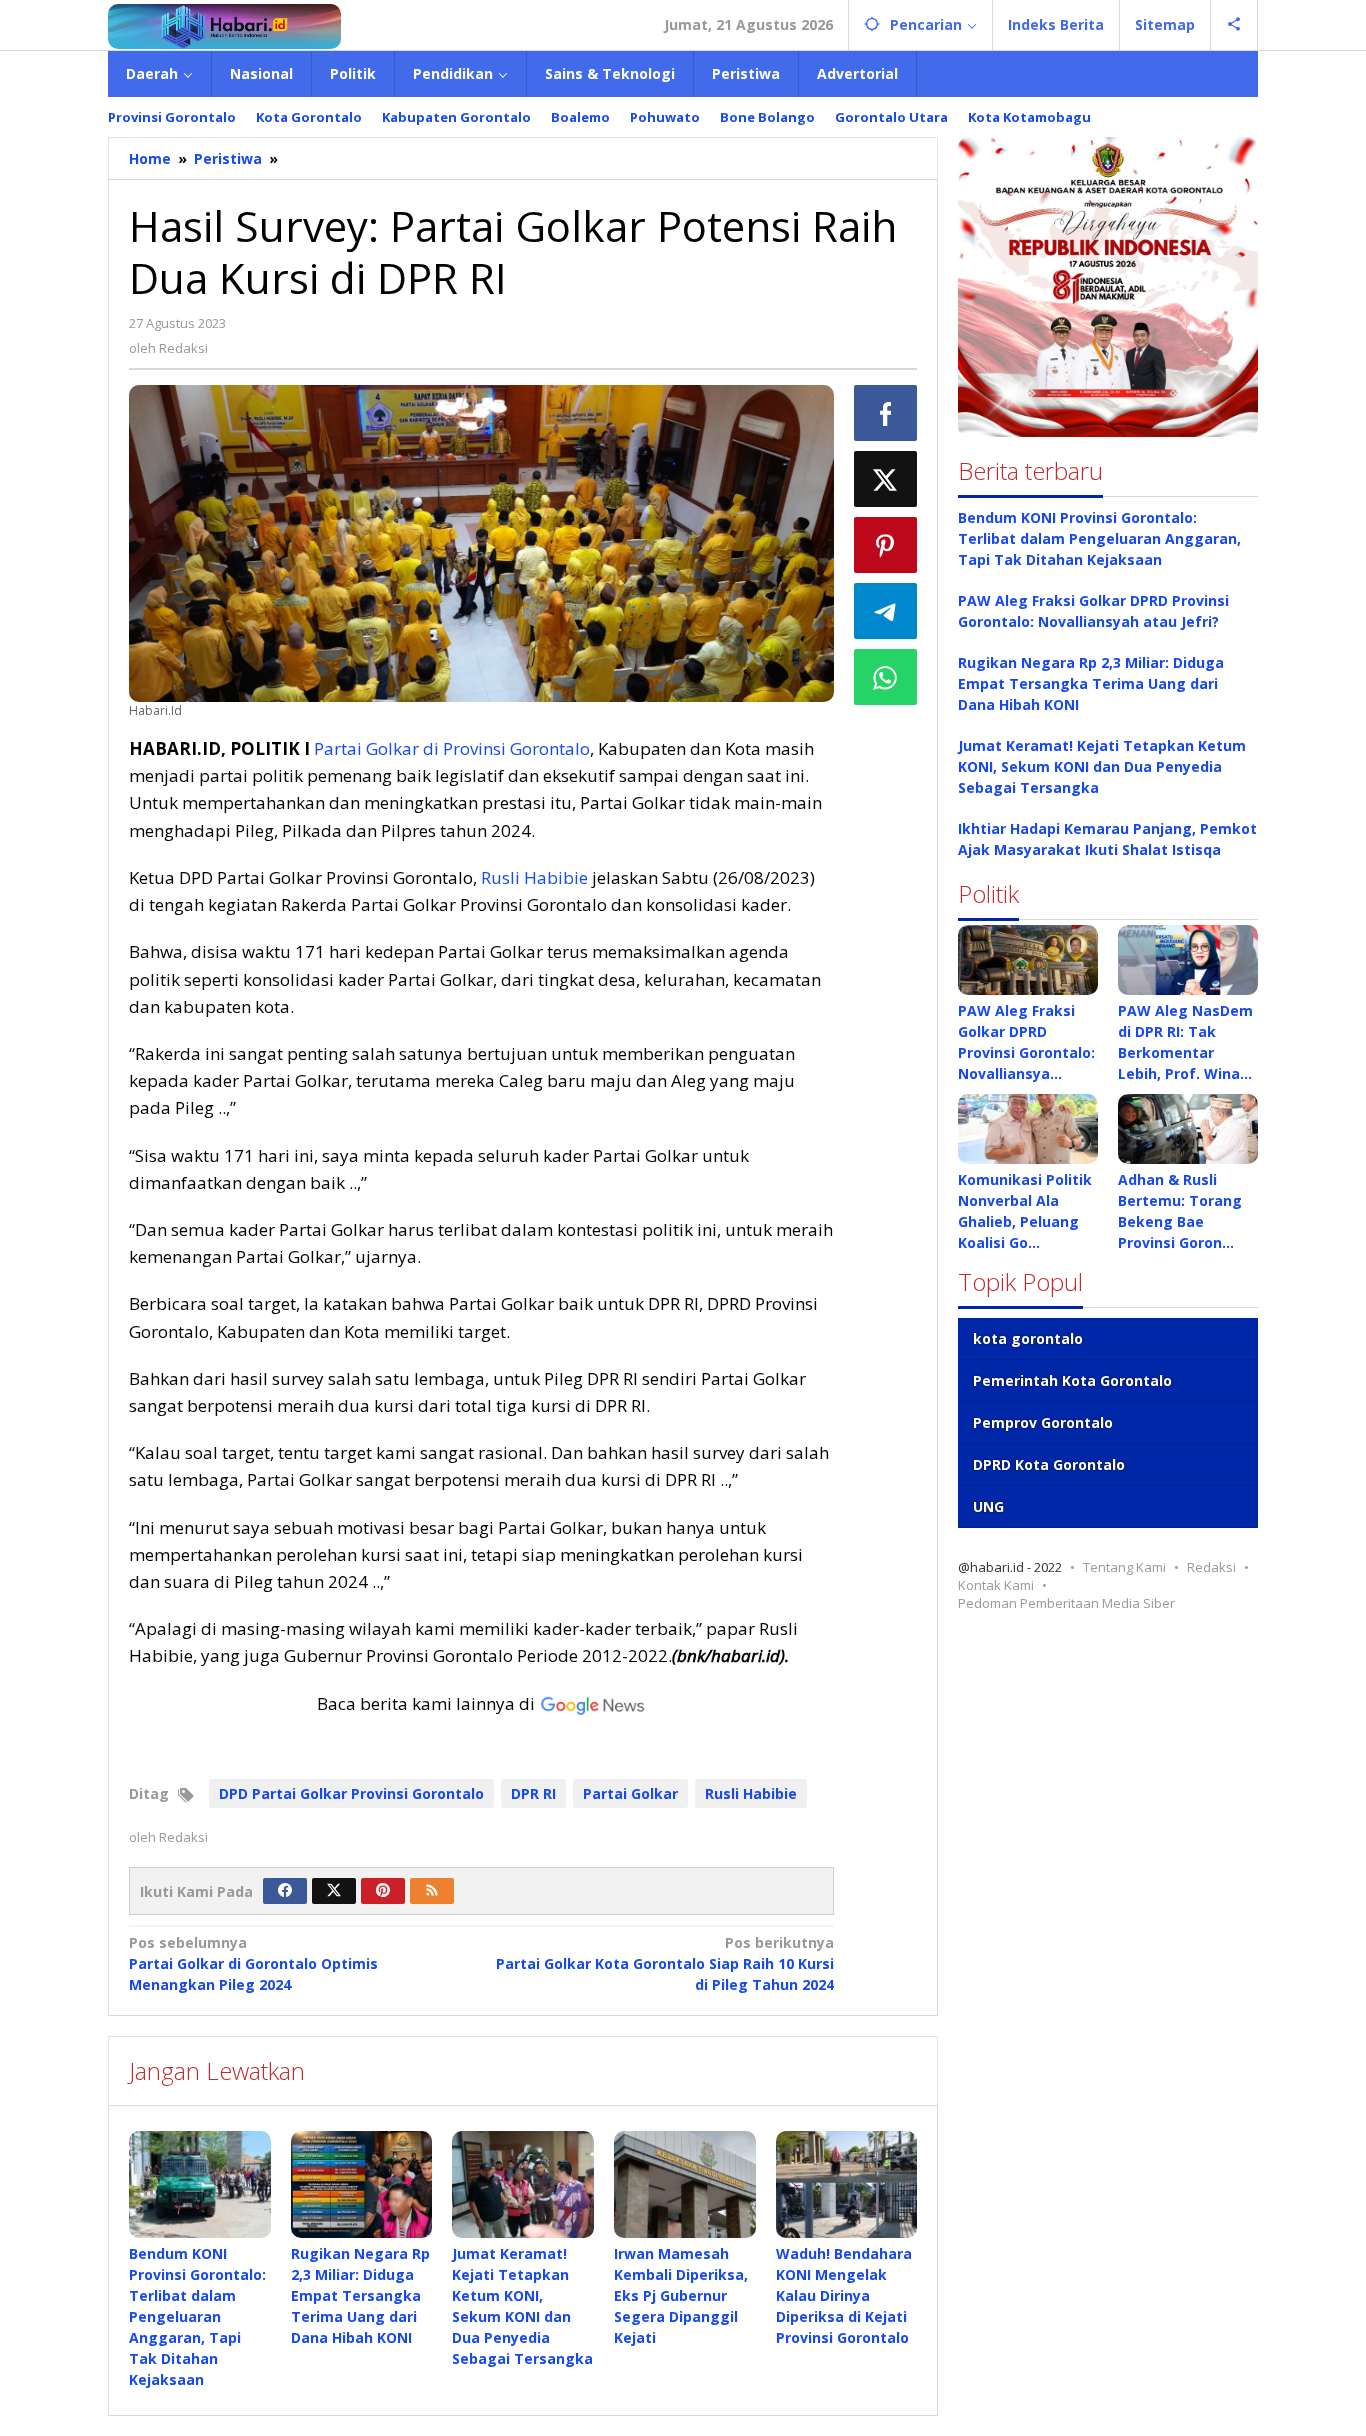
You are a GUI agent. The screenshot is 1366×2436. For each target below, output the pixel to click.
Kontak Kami (996, 1585)
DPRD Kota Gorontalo (1049, 1464)
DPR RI (533, 1793)
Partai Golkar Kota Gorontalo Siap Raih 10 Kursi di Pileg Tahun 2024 (664, 1963)
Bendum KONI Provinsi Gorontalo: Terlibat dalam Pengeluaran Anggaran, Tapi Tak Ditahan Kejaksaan (197, 2316)
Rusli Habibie (534, 877)
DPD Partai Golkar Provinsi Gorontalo (351, 1793)
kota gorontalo (1028, 1338)
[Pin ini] (886, 545)
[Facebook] (285, 1891)
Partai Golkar (630, 1793)
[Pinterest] (383, 1891)
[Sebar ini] (886, 413)
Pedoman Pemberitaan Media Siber (1066, 1603)
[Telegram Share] (886, 611)
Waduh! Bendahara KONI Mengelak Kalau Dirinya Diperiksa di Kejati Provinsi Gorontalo (844, 2295)
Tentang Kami (1124, 1567)
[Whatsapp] (886, 677)
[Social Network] (1234, 25)
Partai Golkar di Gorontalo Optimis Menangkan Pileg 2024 (253, 1963)
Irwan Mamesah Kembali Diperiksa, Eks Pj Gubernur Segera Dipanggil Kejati (681, 2295)
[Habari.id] (224, 24)
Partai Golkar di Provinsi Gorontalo (452, 748)
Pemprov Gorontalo (1043, 1422)
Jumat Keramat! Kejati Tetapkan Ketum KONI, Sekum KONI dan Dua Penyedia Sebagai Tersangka (1102, 766)
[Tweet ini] (886, 479)
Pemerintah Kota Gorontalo (1072, 1380)
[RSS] (432, 1891)
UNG (988, 1506)
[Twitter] (334, 1891)
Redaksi (1211, 1567)
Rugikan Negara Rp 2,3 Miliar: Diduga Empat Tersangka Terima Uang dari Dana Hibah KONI (360, 2295)
